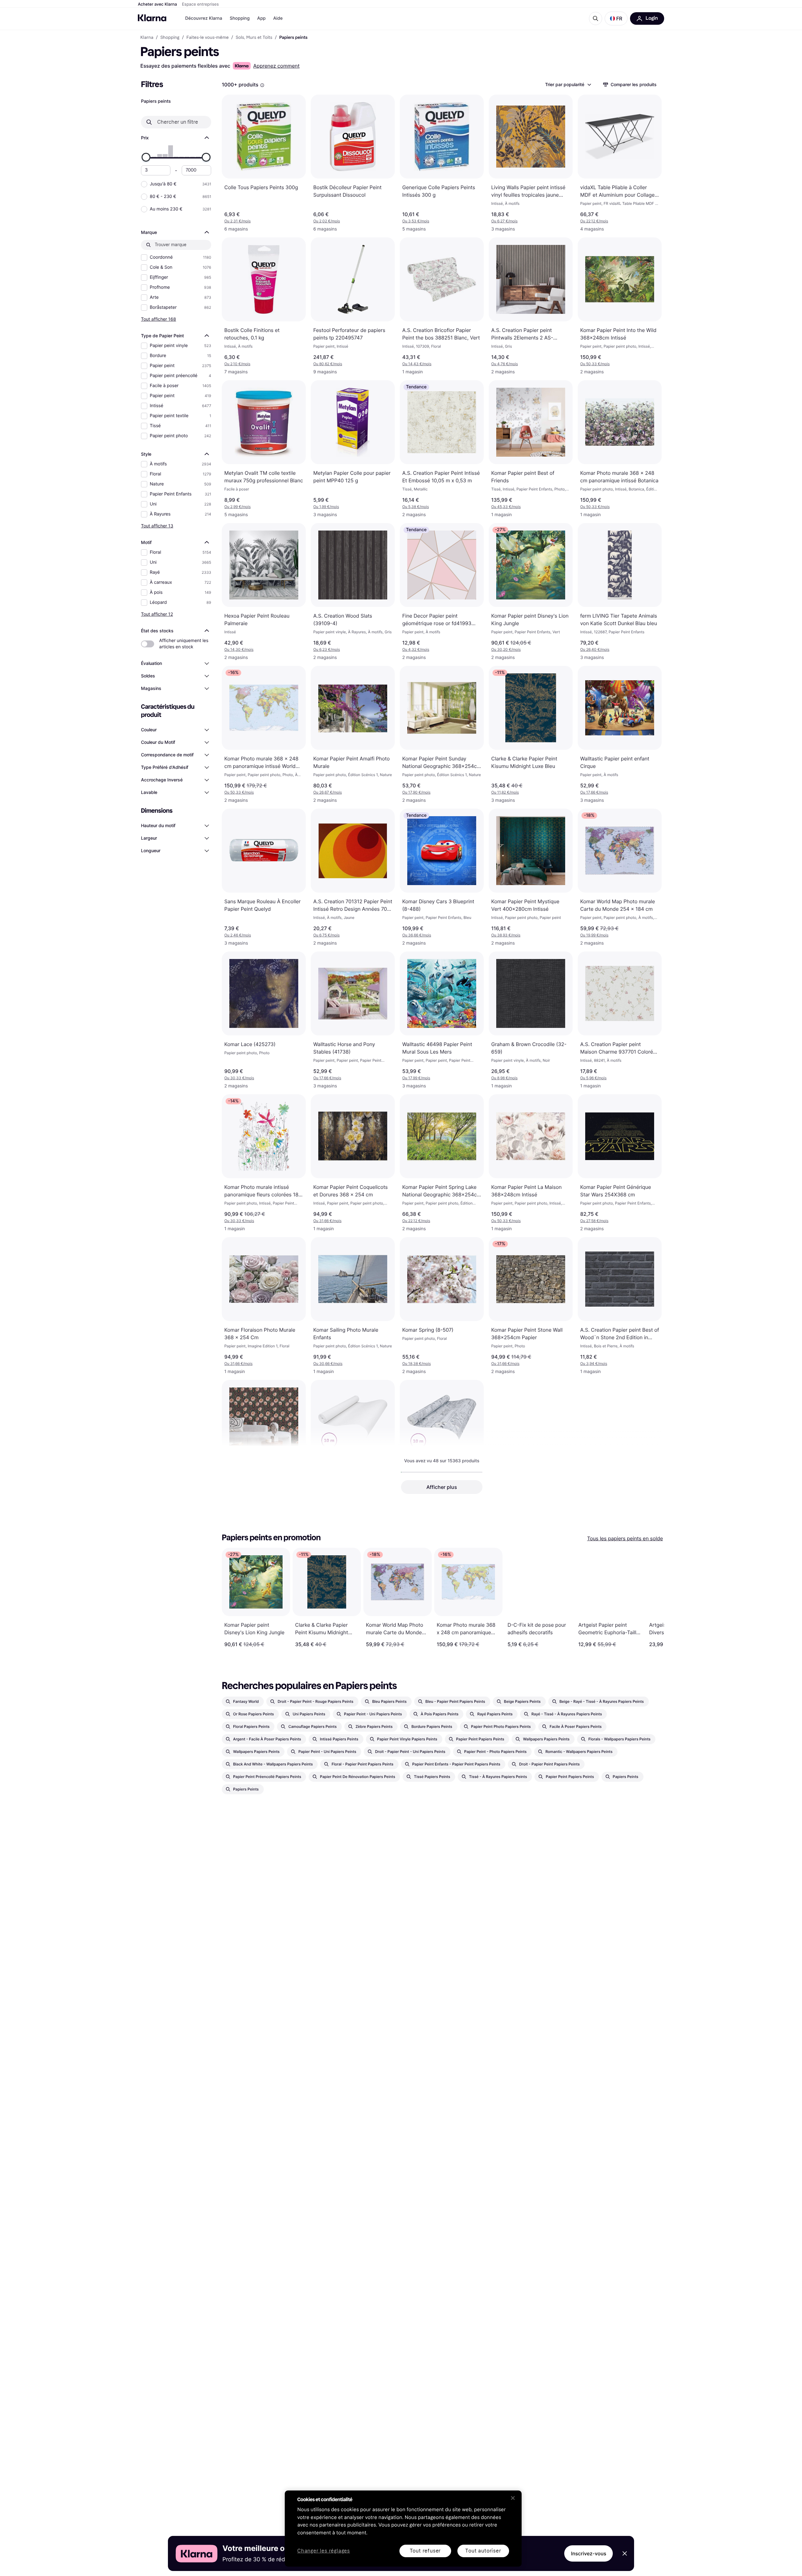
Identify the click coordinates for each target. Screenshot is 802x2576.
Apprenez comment (276, 66)
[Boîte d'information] (262, 85)
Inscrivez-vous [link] (588, 2553)
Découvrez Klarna (204, 18)
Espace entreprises (200, 4)
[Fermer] (513, 2498)
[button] (616, 18)
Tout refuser (425, 2551)
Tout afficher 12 (157, 614)
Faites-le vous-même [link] (208, 38)
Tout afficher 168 (159, 319)
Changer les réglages (324, 2551)
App (261, 18)
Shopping (240, 18)
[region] (403, 2529)
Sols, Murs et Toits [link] (254, 38)
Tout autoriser (483, 2551)
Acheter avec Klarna (157, 4)
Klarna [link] (147, 38)
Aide (278, 18)
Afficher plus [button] (442, 1487)
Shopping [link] (170, 38)
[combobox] (568, 85)
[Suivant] (653, 1598)
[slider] (146, 157)
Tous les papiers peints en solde (625, 1538)
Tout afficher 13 (157, 526)
